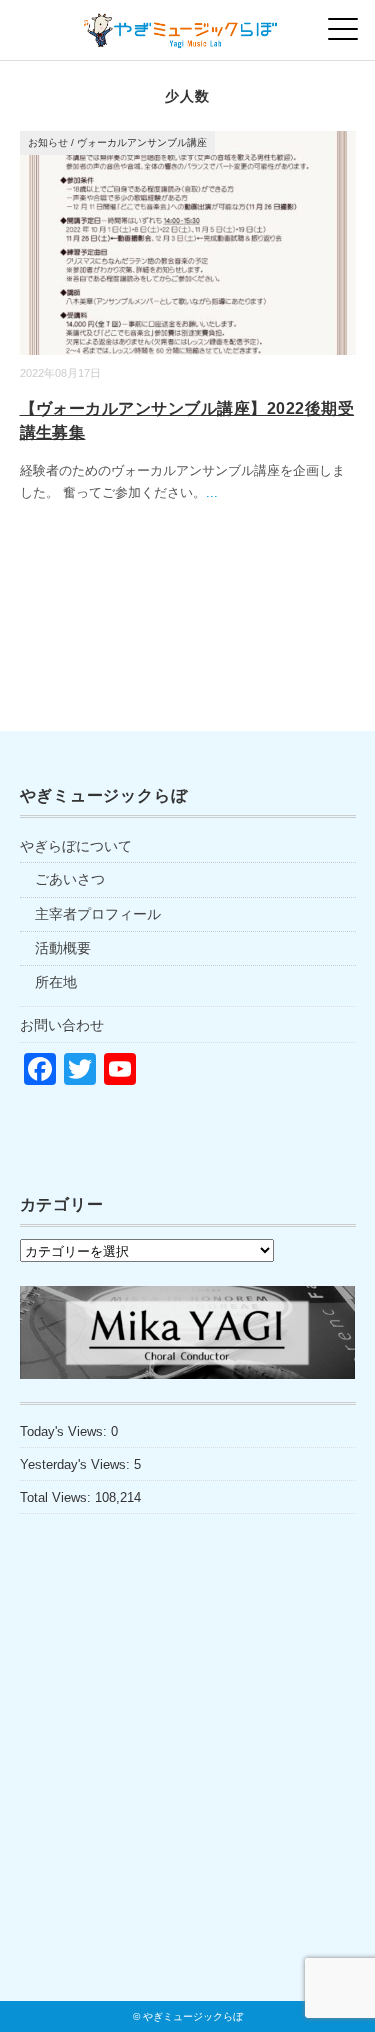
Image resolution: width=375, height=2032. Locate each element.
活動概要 (63, 948)
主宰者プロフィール (98, 914)
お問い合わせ (62, 1025)
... (212, 492)
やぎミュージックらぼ (193, 2016)
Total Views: (57, 1497)
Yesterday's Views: (77, 1464)
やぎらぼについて (76, 846)
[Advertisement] (188, 1800)
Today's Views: (65, 1431)
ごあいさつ (70, 879)
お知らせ (48, 142)
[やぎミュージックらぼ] (187, 24)
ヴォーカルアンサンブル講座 (142, 142)
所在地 (56, 982)
